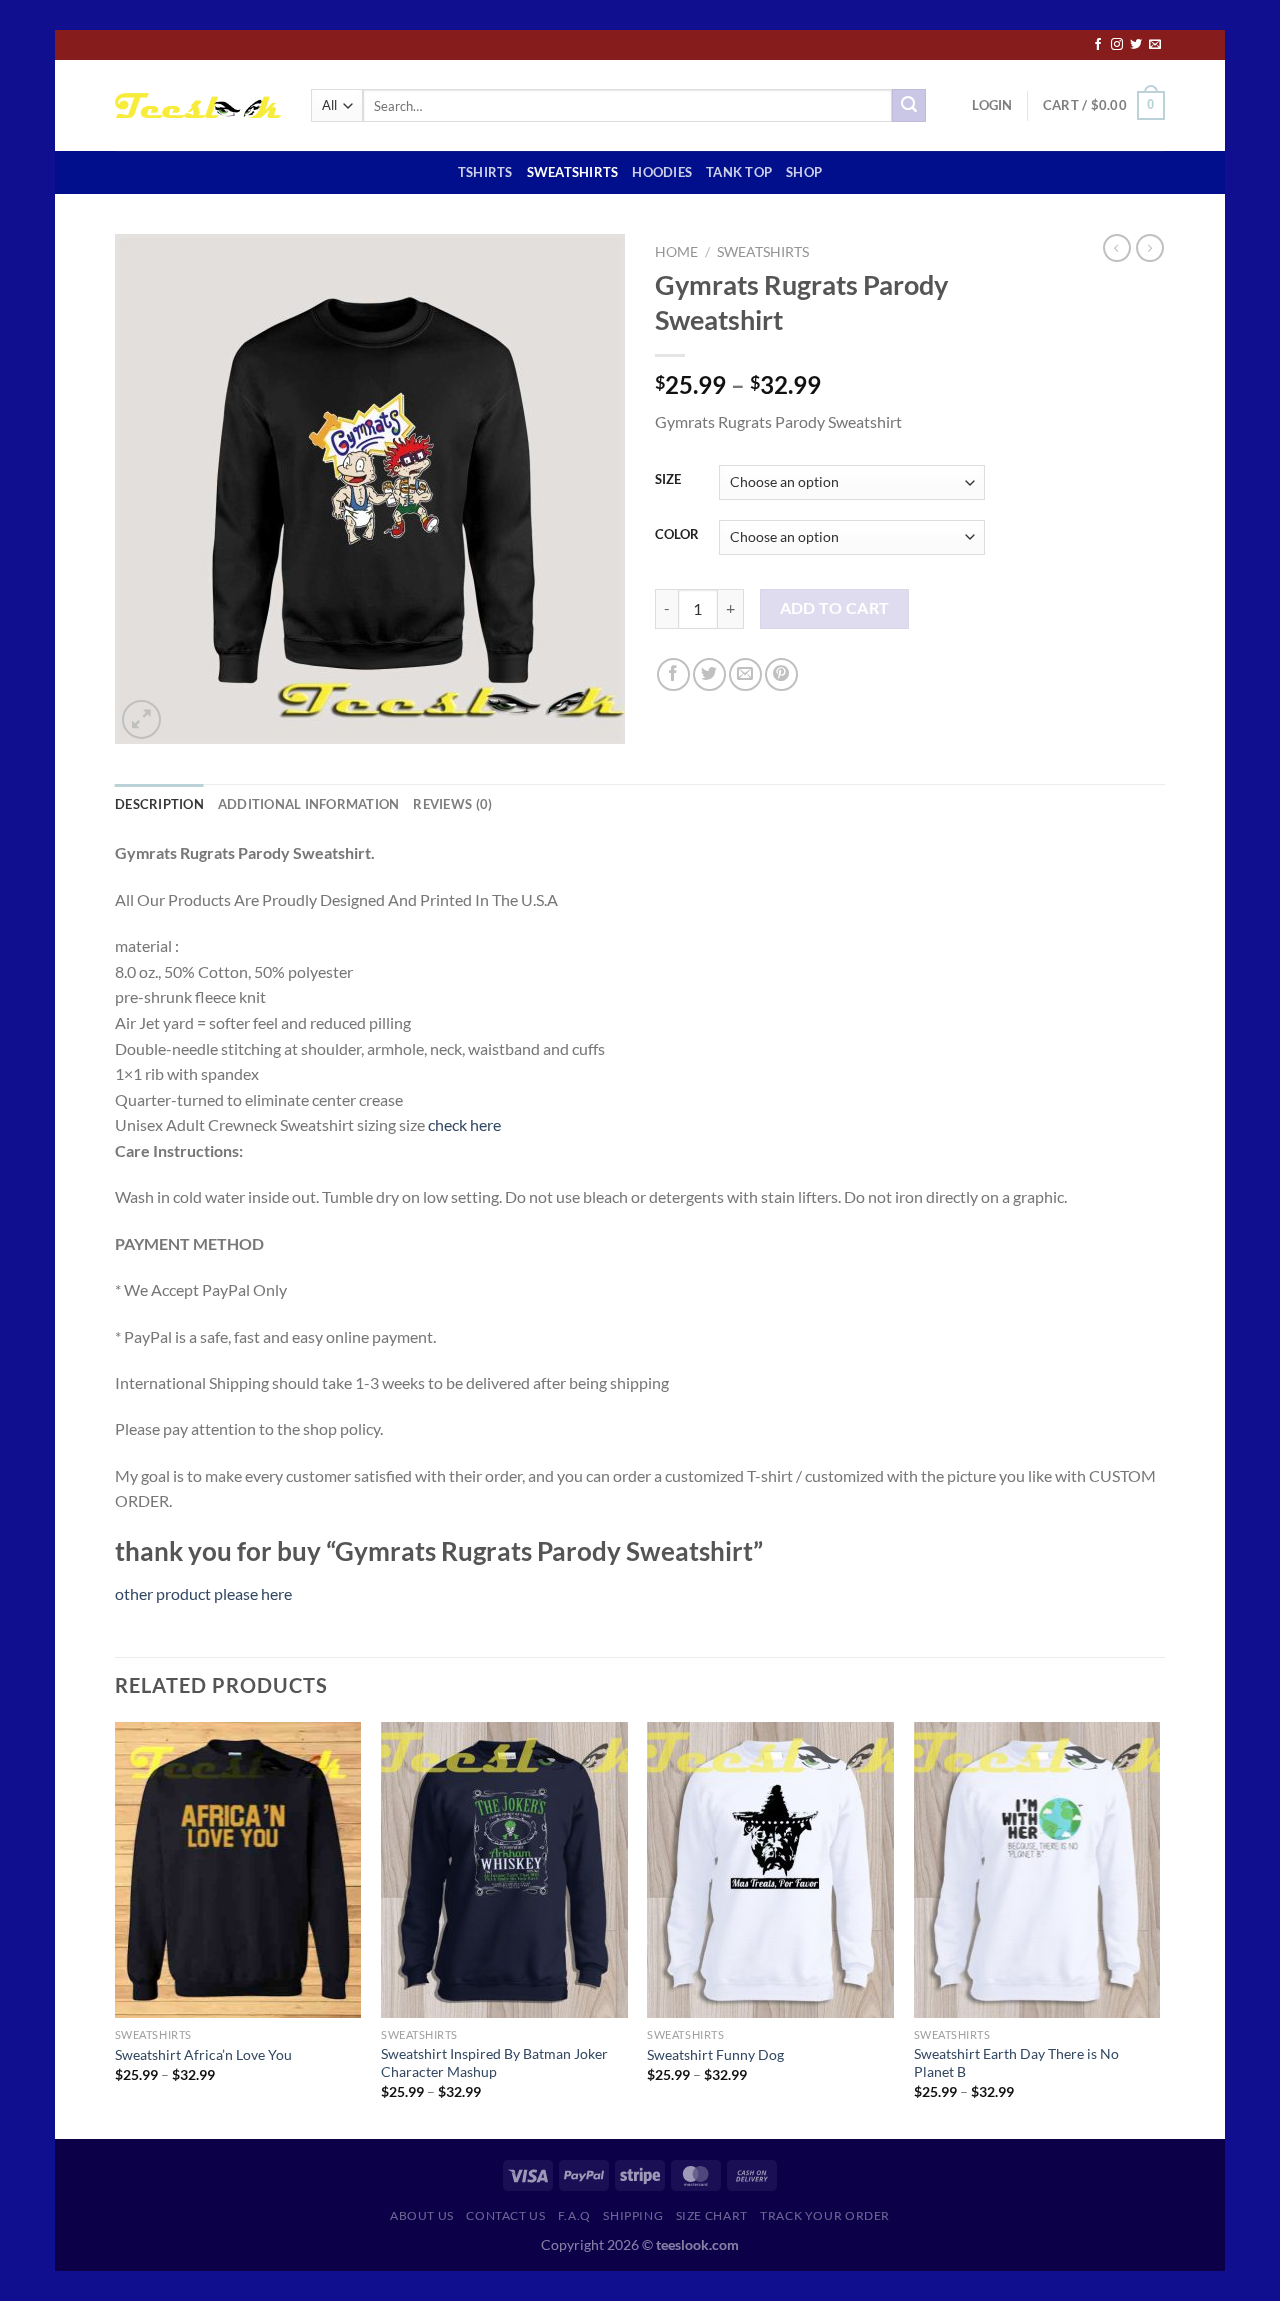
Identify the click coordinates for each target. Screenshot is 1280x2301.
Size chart (712, 2215)
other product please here (203, 1593)
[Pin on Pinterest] (781, 674)
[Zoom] (141, 719)
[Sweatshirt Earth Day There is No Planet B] (1037, 1870)
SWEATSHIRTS (573, 172)
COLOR (677, 535)
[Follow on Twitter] (1136, 45)
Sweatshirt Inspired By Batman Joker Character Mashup (494, 2063)
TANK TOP (739, 172)
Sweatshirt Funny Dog (715, 2054)
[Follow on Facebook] (1098, 45)
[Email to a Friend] (745, 674)
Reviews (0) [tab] (452, 804)
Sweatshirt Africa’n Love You (203, 2054)
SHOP (804, 172)
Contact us (505, 2215)
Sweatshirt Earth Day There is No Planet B (1016, 2063)
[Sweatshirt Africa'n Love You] (238, 1870)
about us (422, 2215)
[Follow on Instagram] (1117, 45)
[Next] (1159, 1928)
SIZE (668, 480)
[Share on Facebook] (673, 674)
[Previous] (116, 1928)
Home (676, 252)
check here (464, 1124)
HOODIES (662, 172)
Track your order (825, 2215)
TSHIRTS (485, 172)
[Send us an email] (1155, 45)
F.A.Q (574, 2215)
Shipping (633, 2215)
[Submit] (909, 106)
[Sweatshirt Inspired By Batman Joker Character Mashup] (504, 1870)
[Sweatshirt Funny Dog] (770, 1870)
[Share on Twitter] (709, 674)
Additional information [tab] (309, 804)
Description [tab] (159, 804)
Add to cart (835, 608)
